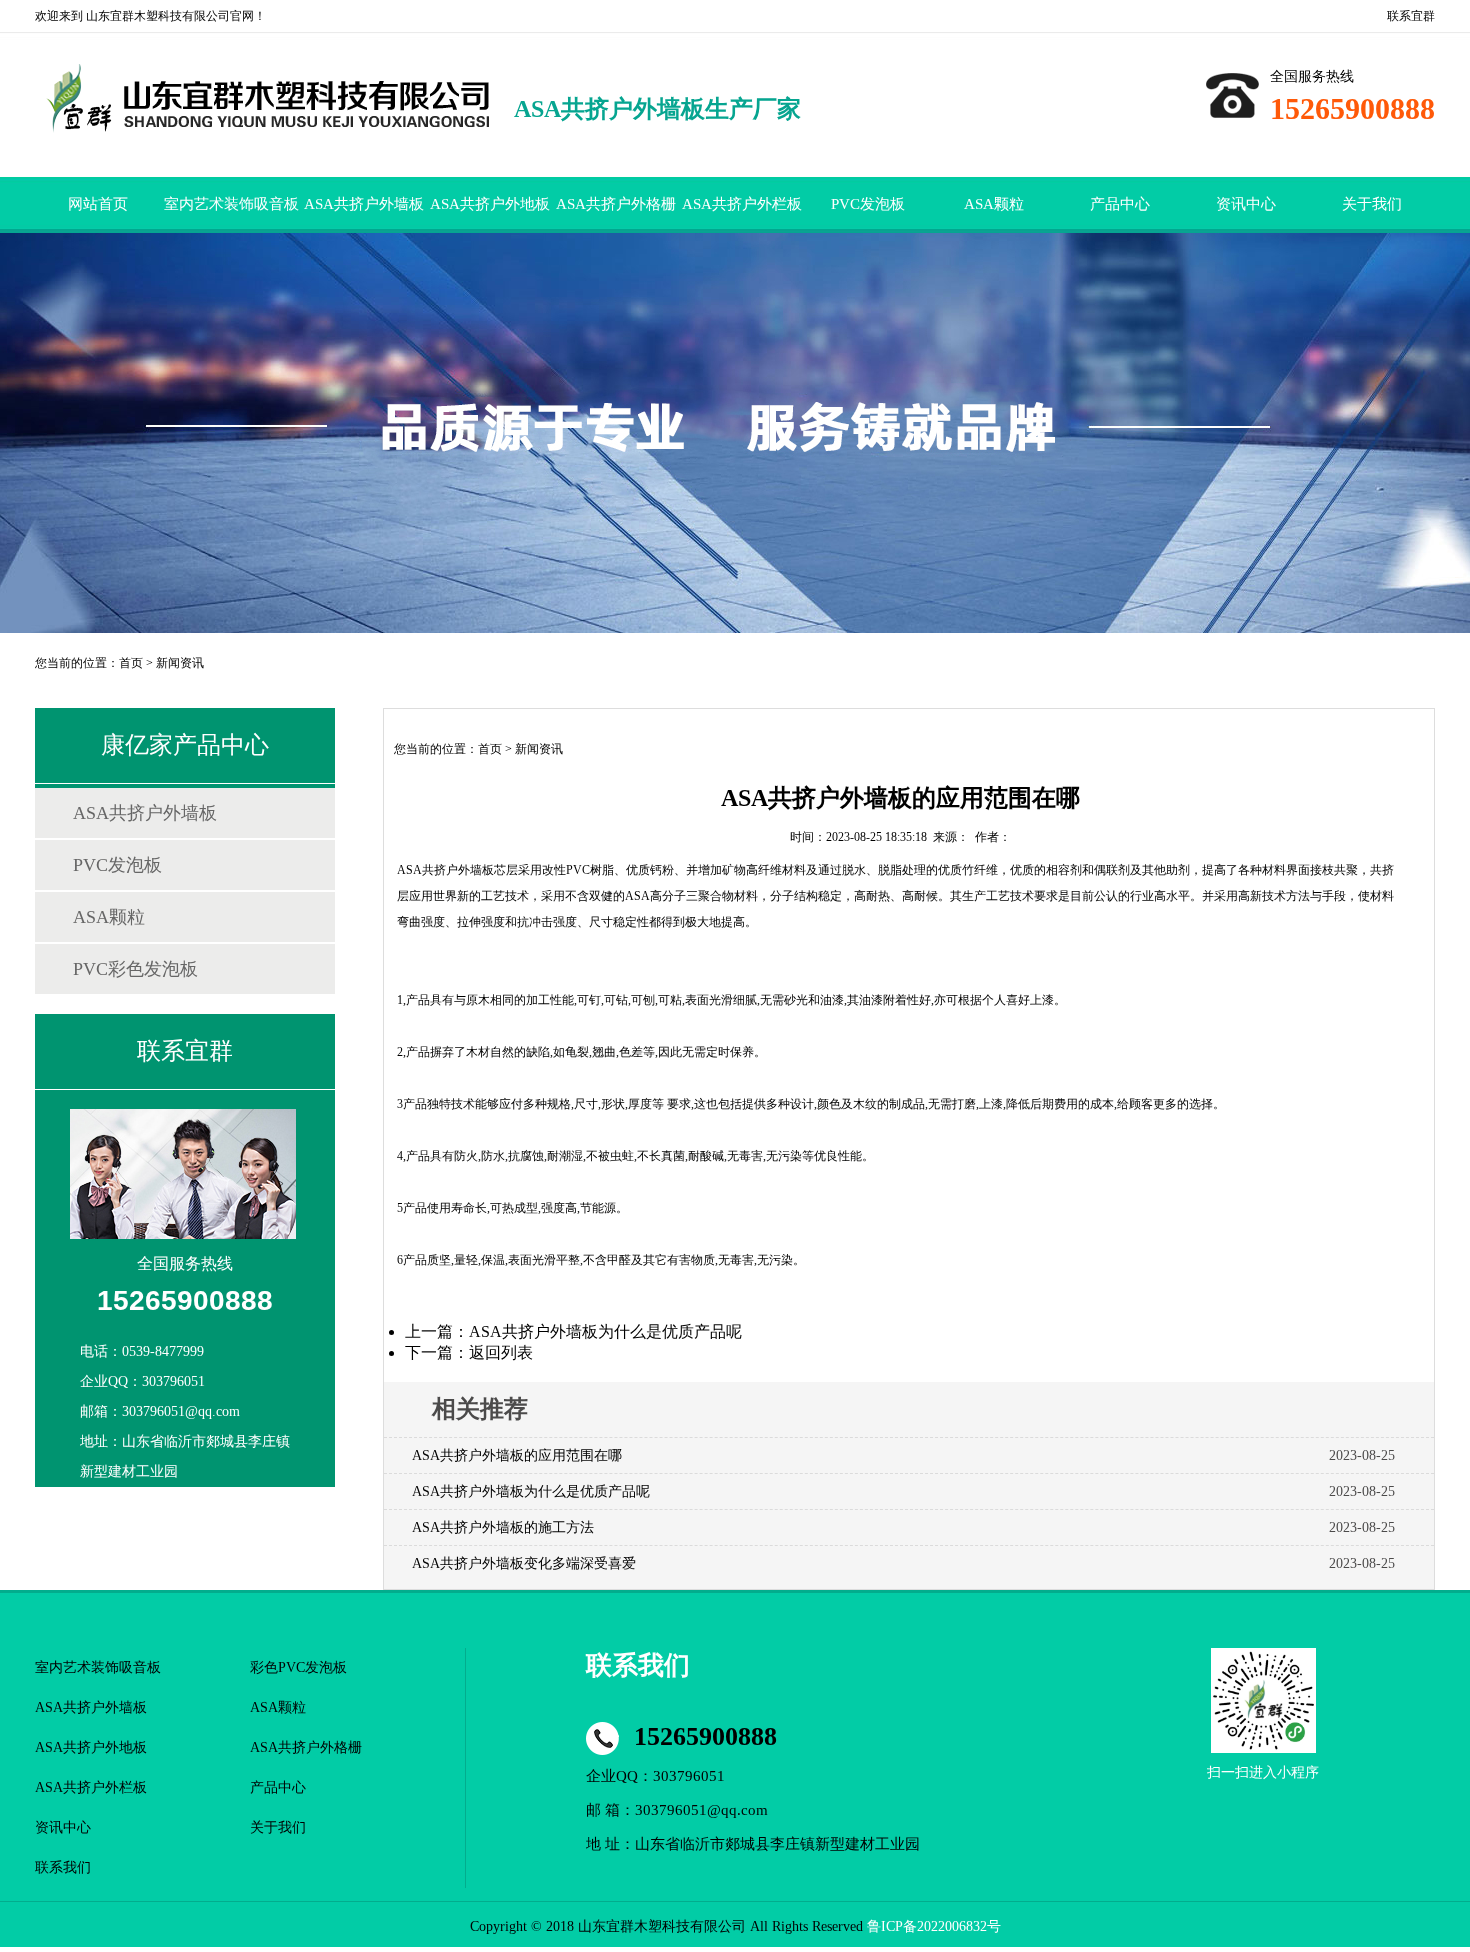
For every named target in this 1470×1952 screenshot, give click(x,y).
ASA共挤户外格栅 (616, 204)
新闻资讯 (180, 663)
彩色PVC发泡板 (298, 1667)
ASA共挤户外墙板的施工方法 (503, 1527)
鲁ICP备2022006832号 (934, 1926)
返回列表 (501, 1352)
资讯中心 (1246, 204)
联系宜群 (1411, 16)
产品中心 (1120, 204)
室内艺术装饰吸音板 (231, 204)
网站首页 (98, 204)
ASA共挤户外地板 (490, 204)
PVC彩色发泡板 (135, 969)
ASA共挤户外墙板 (364, 204)
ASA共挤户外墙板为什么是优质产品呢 (605, 1331)
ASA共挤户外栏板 (742, 204)
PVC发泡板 (868, 204)
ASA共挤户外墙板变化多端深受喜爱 (524, 1563)
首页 (131, 663)
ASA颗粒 (994, 204)
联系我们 (63, 1867)
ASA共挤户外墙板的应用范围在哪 (517, 1455)
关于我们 (1372, 204)
